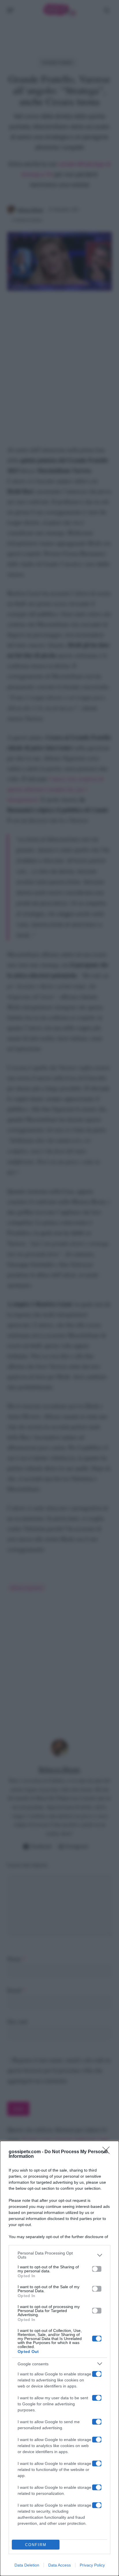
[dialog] (59, 2358)
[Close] (108, 2152)
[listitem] (59, 2255)
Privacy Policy (92, 2565)
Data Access (59, 2565)
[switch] (97, 2269)
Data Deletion (27, 2565)
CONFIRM (36, 2545)
